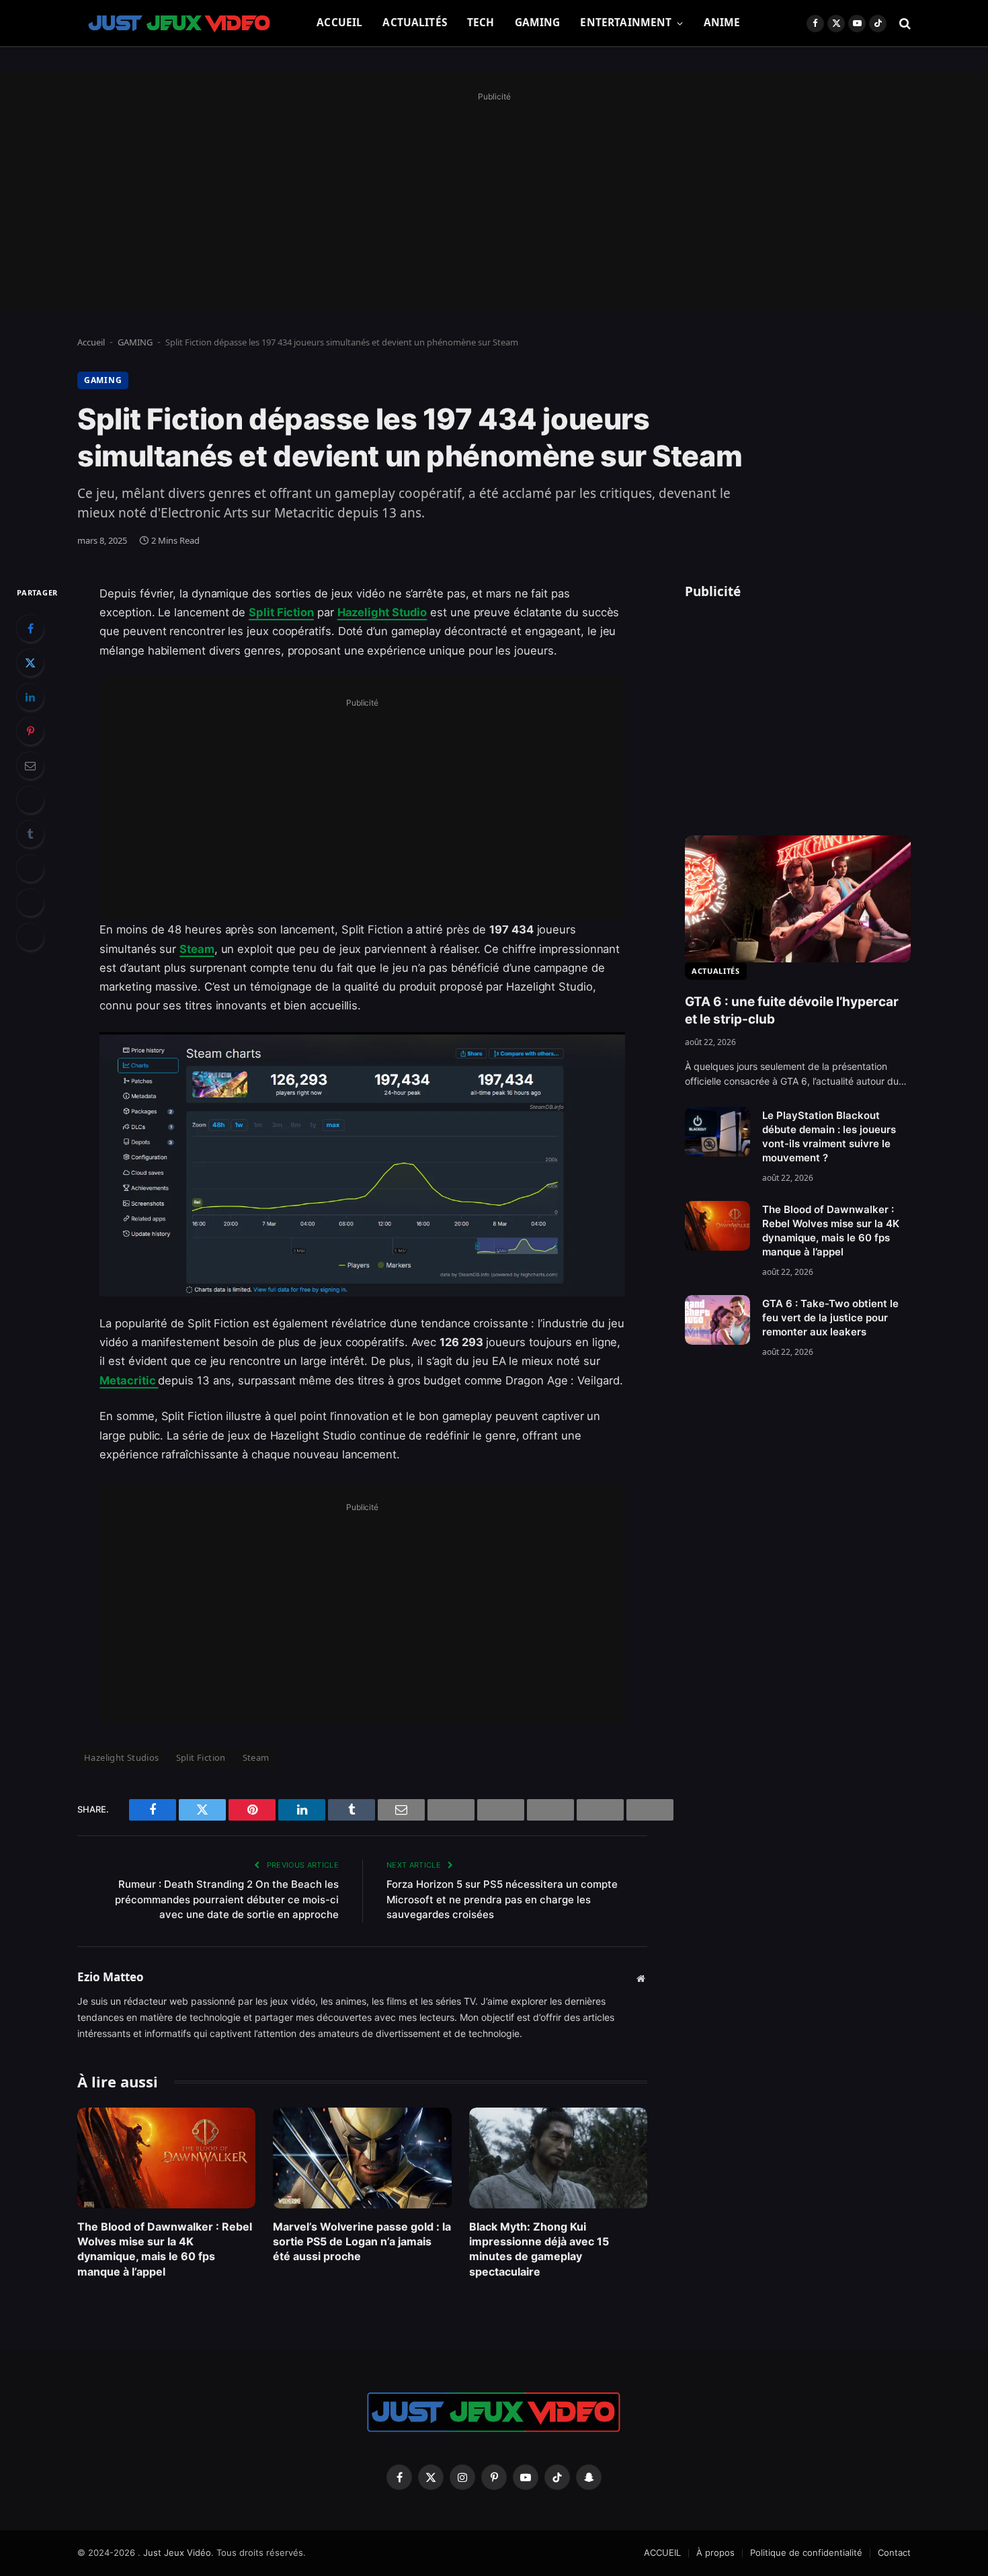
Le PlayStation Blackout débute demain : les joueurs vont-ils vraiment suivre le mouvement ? (829, 1136)
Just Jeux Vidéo (177, 2552)
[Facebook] (30, 628)
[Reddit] (30, 868)
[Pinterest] (30, 731)
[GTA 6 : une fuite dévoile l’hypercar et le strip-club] (798, 899)
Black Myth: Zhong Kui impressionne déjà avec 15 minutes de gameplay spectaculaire (539, 2249)
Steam (197, 949)
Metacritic (129, 1380)
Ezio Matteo (111, 1977)
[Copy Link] (30, 937)
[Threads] (30, 903)
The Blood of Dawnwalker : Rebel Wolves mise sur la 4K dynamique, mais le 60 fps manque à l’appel (165, 2249)
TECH (481, 23)
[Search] (904, 23)
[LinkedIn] (30, 697)
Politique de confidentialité (806, 2552)
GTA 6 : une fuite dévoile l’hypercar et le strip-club (792, 1011)
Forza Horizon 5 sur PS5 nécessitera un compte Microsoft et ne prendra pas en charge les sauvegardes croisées (502, 1899)
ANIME (722, 23)
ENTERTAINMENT (626, 23)
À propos (715, 2552)
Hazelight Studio (382, 612)
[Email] (30, 765)
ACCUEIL (339, 23)
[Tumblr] (30, 834)
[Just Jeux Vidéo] (180, 24)
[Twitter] (30, 663)
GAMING (538, 23)
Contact (894, 2552)
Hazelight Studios (122, 1757)
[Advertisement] (494, 200)
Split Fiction (281, 612)
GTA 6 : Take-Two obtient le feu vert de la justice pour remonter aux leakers (830, 1318)
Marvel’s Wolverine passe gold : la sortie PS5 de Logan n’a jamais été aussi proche (362, 2242)
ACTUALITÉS (415, 23)
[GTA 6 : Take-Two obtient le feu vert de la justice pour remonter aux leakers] (717, 1320)
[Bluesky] (30, 800)
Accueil (91, 342)
